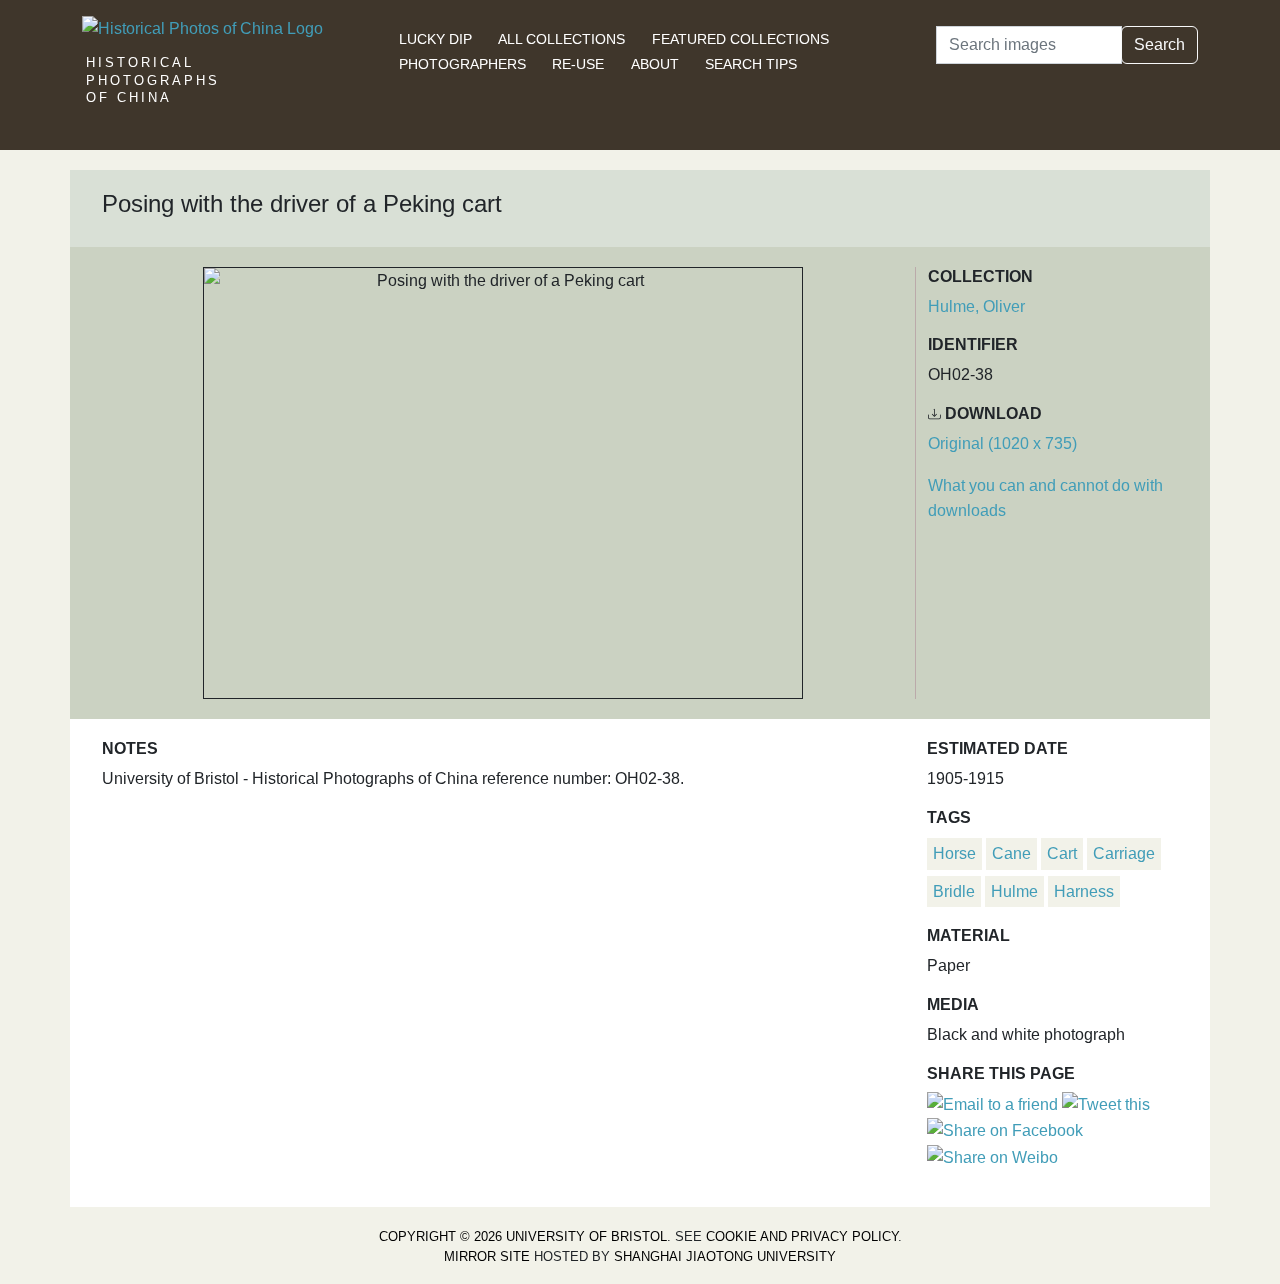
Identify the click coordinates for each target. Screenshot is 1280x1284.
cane (1011, 853)
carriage (1124, 853)
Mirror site (487, 1256)
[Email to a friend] (994, 1103)
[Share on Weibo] (992, 1156)
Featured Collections (740, 39)
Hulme (1014, 891)
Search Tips (751, 64)
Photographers (462, 64)
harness (1084, 891)
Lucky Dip (435, 39)
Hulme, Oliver (976, 306)
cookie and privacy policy (802, 1236)
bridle (954, 891)
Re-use (578, 64)
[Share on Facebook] (1005, 1130)
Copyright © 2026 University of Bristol (523, 1236)
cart (1062, 853)
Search (1159, 44)
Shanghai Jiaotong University (725, 1256)
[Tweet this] (1106, 1103)
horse (954, 853)
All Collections (561, 39)
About (655, 64)
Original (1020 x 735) (1002, 443)
